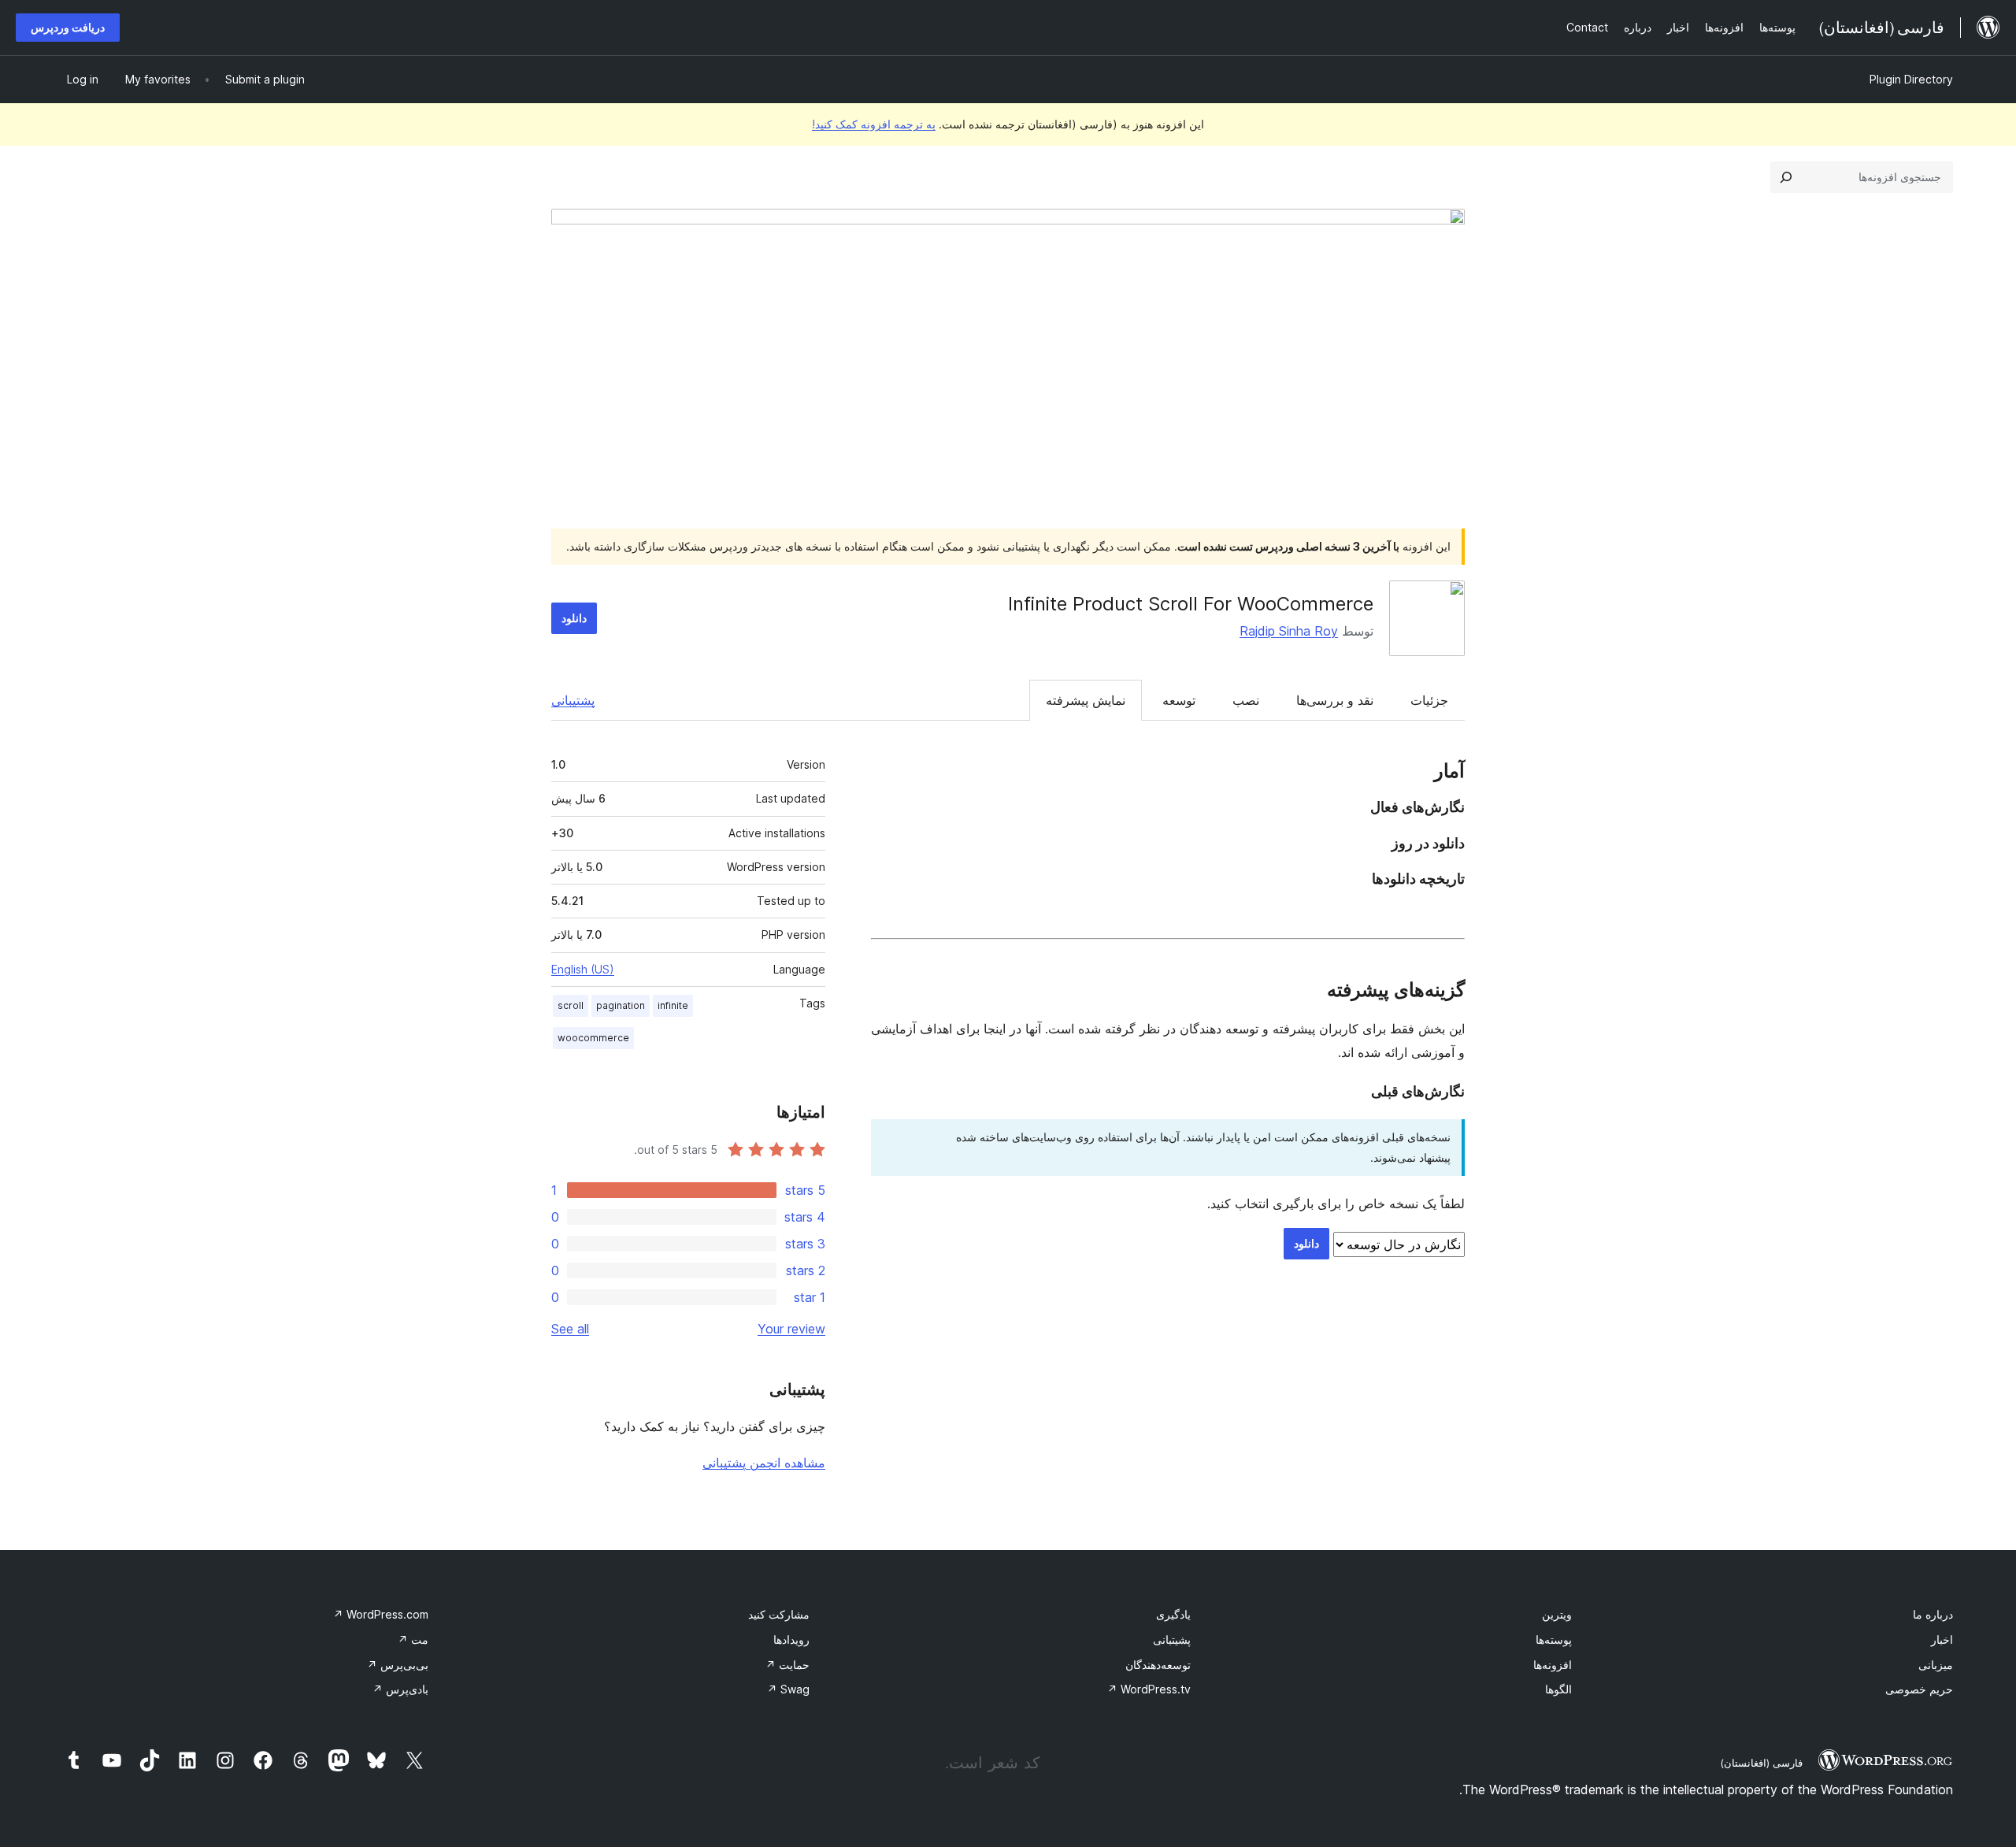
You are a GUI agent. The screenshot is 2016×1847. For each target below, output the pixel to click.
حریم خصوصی (1919, 1689)
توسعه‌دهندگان (1158, 1665)
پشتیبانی (573, 700)
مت (413, 1639)
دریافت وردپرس (68, 27)
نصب (1246, 700)
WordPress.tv (1149, 1689)
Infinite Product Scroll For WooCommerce (1191, 604)
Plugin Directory (1911, 79)
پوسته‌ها (1554, 1639)
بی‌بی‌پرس (398, 1665)
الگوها (1558, 1689)
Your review (791, 1329)
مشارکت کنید (779, 1614)
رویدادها (791, 1639)
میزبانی (1936, 1665)
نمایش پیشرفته (1086, 700)
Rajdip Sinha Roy (1289, 631)
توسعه (1179, 700)
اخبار (1942, 1639)
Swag (788, 1689)
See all (570, 1329)
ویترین (1557, 1614)
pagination (621, 1005)
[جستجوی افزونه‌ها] (1786, 177)
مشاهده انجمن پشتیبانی (764, 1463)
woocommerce (593, 1038)
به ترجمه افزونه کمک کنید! (874, 124)
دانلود (574, 618)
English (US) (583, 969)
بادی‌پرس (400, 1689)
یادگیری (1173, 1614)
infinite (673, 1005)
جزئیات (1429, 700)
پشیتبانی (1172, 1639)
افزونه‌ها (1553, 1665)
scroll (571, 1005)
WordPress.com (381, 1614)
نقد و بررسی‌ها (1335, 700)
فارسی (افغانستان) (1761, 1763)
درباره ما (1933, 1614)
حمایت (787, 1665)
